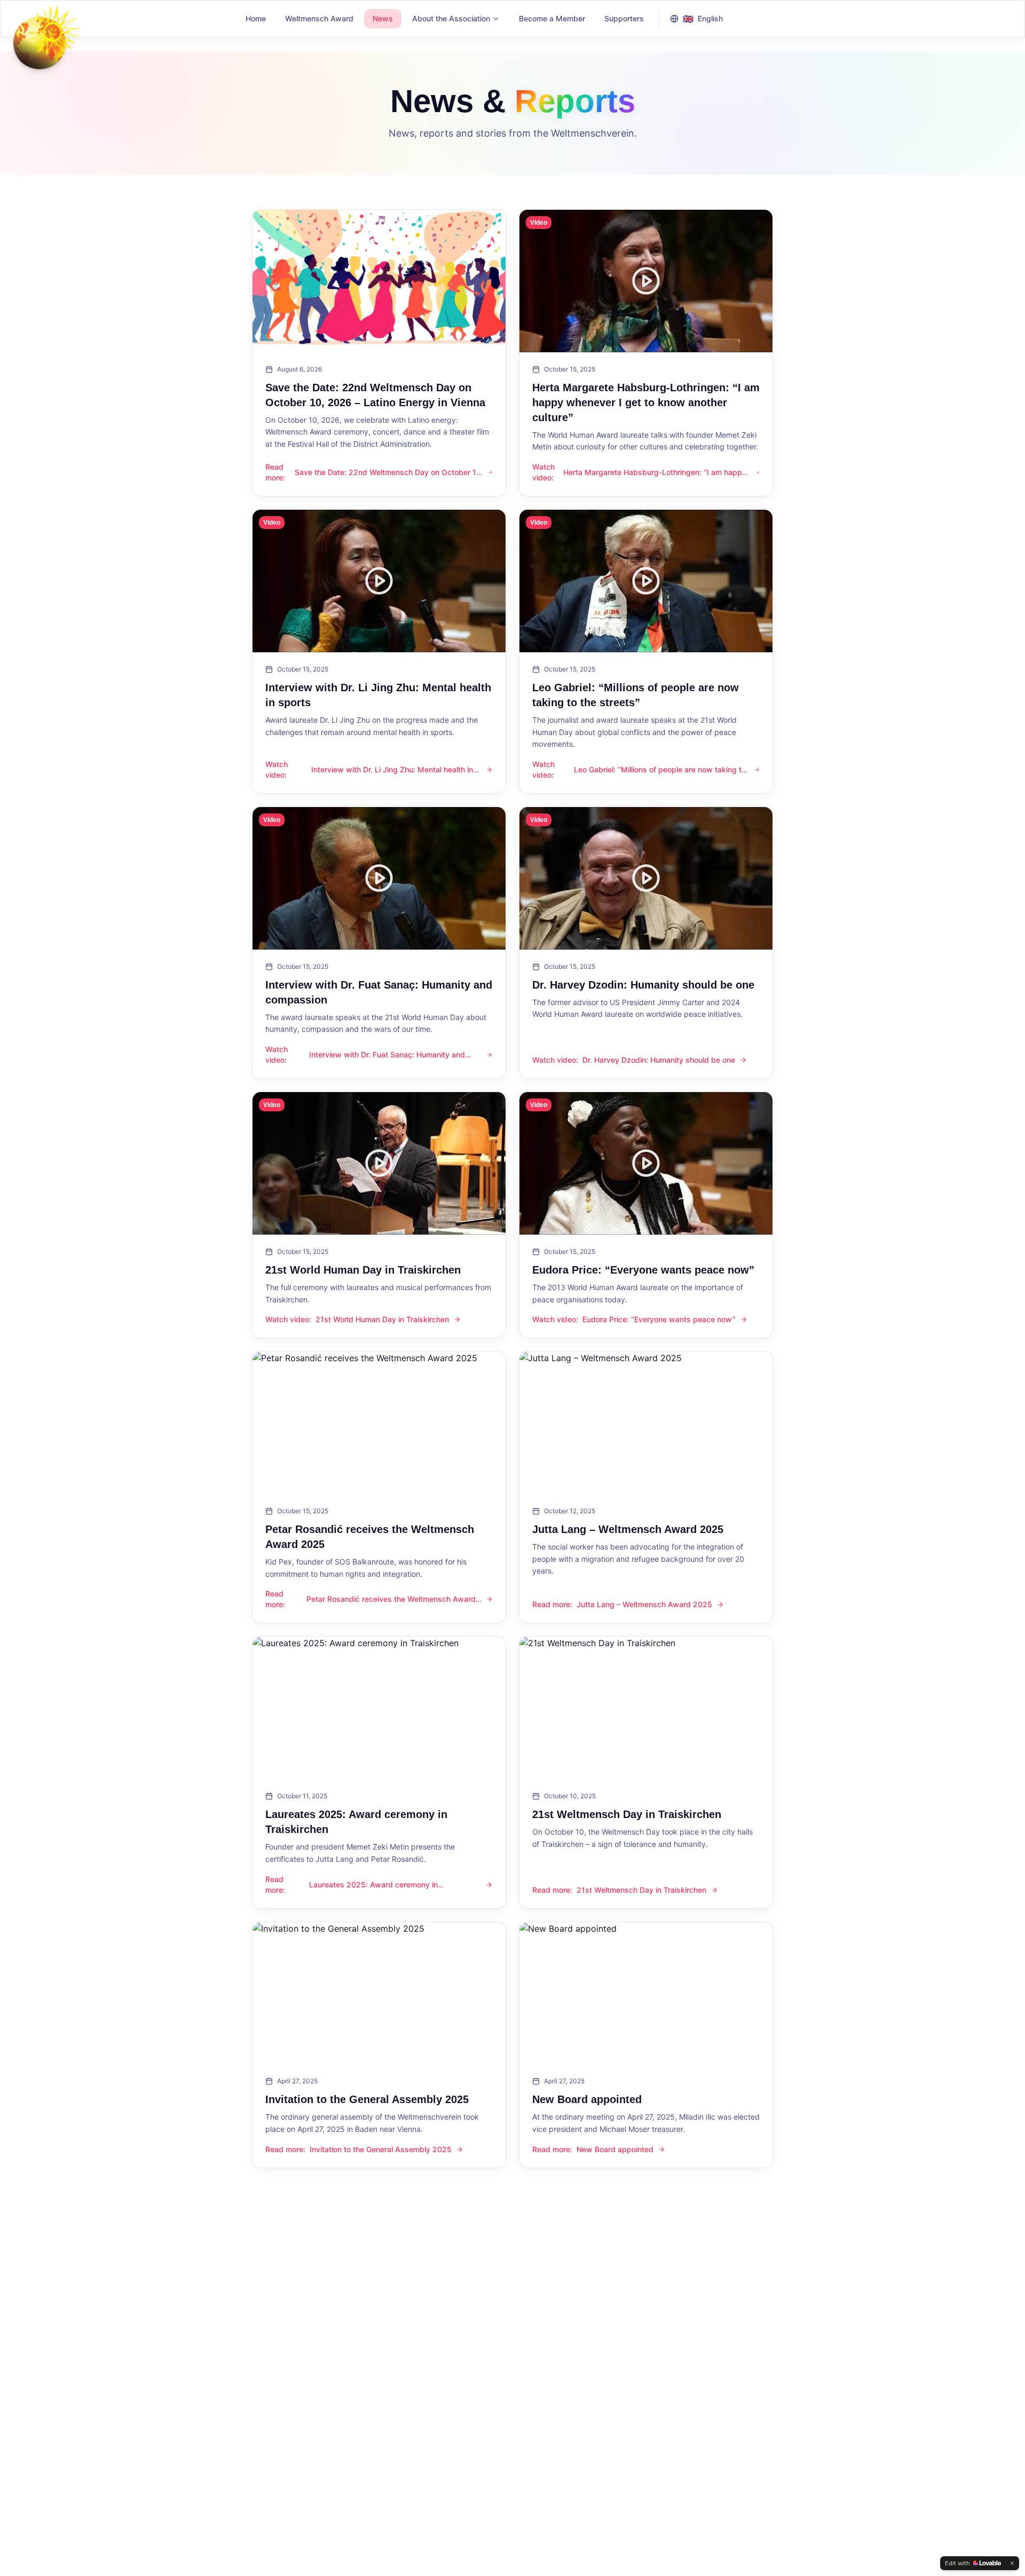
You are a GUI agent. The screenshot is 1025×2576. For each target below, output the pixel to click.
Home (256, 18)
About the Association (451, 18)
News (383, 18)
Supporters (624, 18)
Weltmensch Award (319, 18)
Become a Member (552, 18)
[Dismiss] (1012, 2563)
